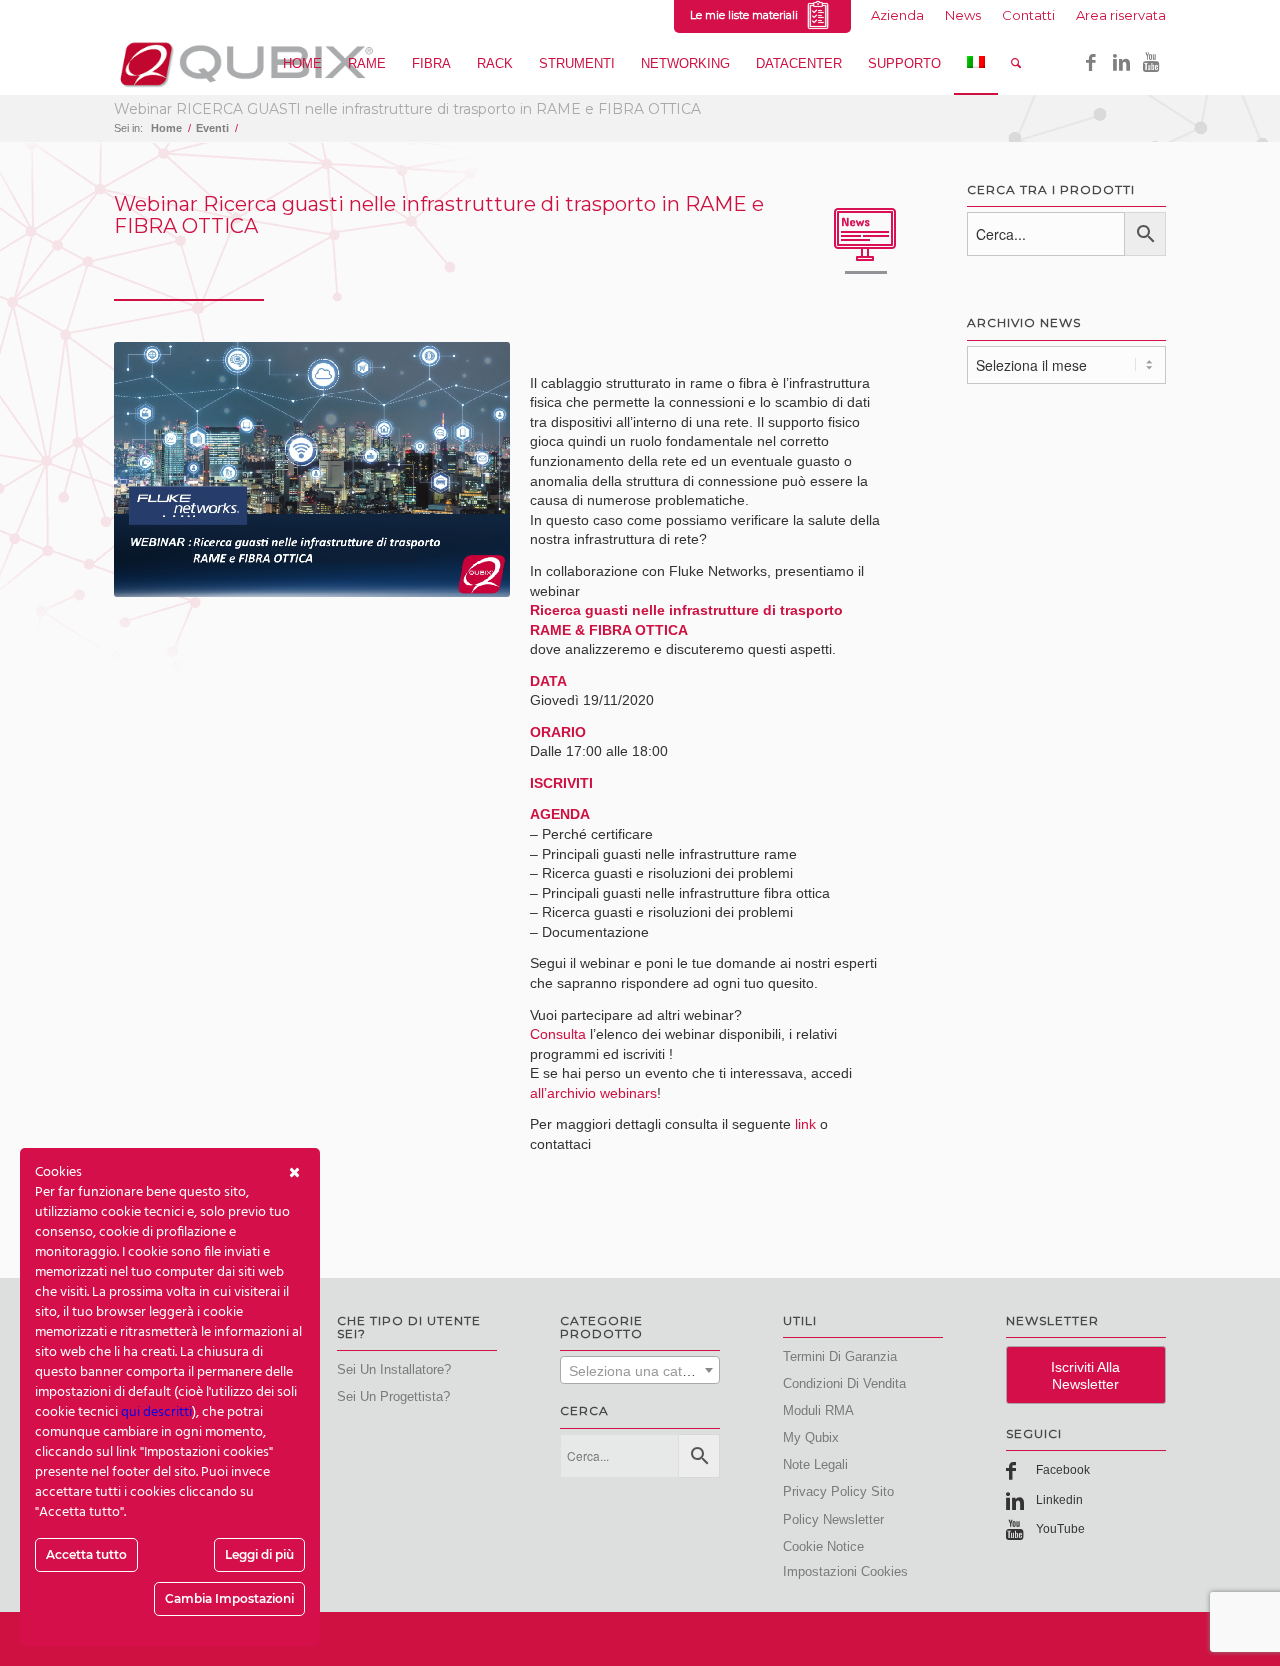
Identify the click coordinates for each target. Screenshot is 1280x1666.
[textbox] (640, 1371)
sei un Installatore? (394, 1369)
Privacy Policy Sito (838, 1491)
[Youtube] (1151, 63)
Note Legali (815, 1464)
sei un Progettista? (393, 1396)
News (963, 15)
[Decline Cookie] (294, 1173)
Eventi (212, 128)
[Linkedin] (1121, 63)
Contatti (1028, 15)
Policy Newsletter (833, 1519)
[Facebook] (1091, 63)
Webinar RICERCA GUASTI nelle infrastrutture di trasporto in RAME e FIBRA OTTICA (407, 109)
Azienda (897, 15)
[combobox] (640, 1370)
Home (166, 128)
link (805, 1124)
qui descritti (156, 1412)
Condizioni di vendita (844, 1383)
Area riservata (1121, 15)
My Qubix (811, 1437)
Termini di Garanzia (840, 1356)
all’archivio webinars (593, 1093)
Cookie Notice (823, 1546)
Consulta (558, 1034)
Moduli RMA (818, 1410)
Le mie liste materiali (747, 15)
